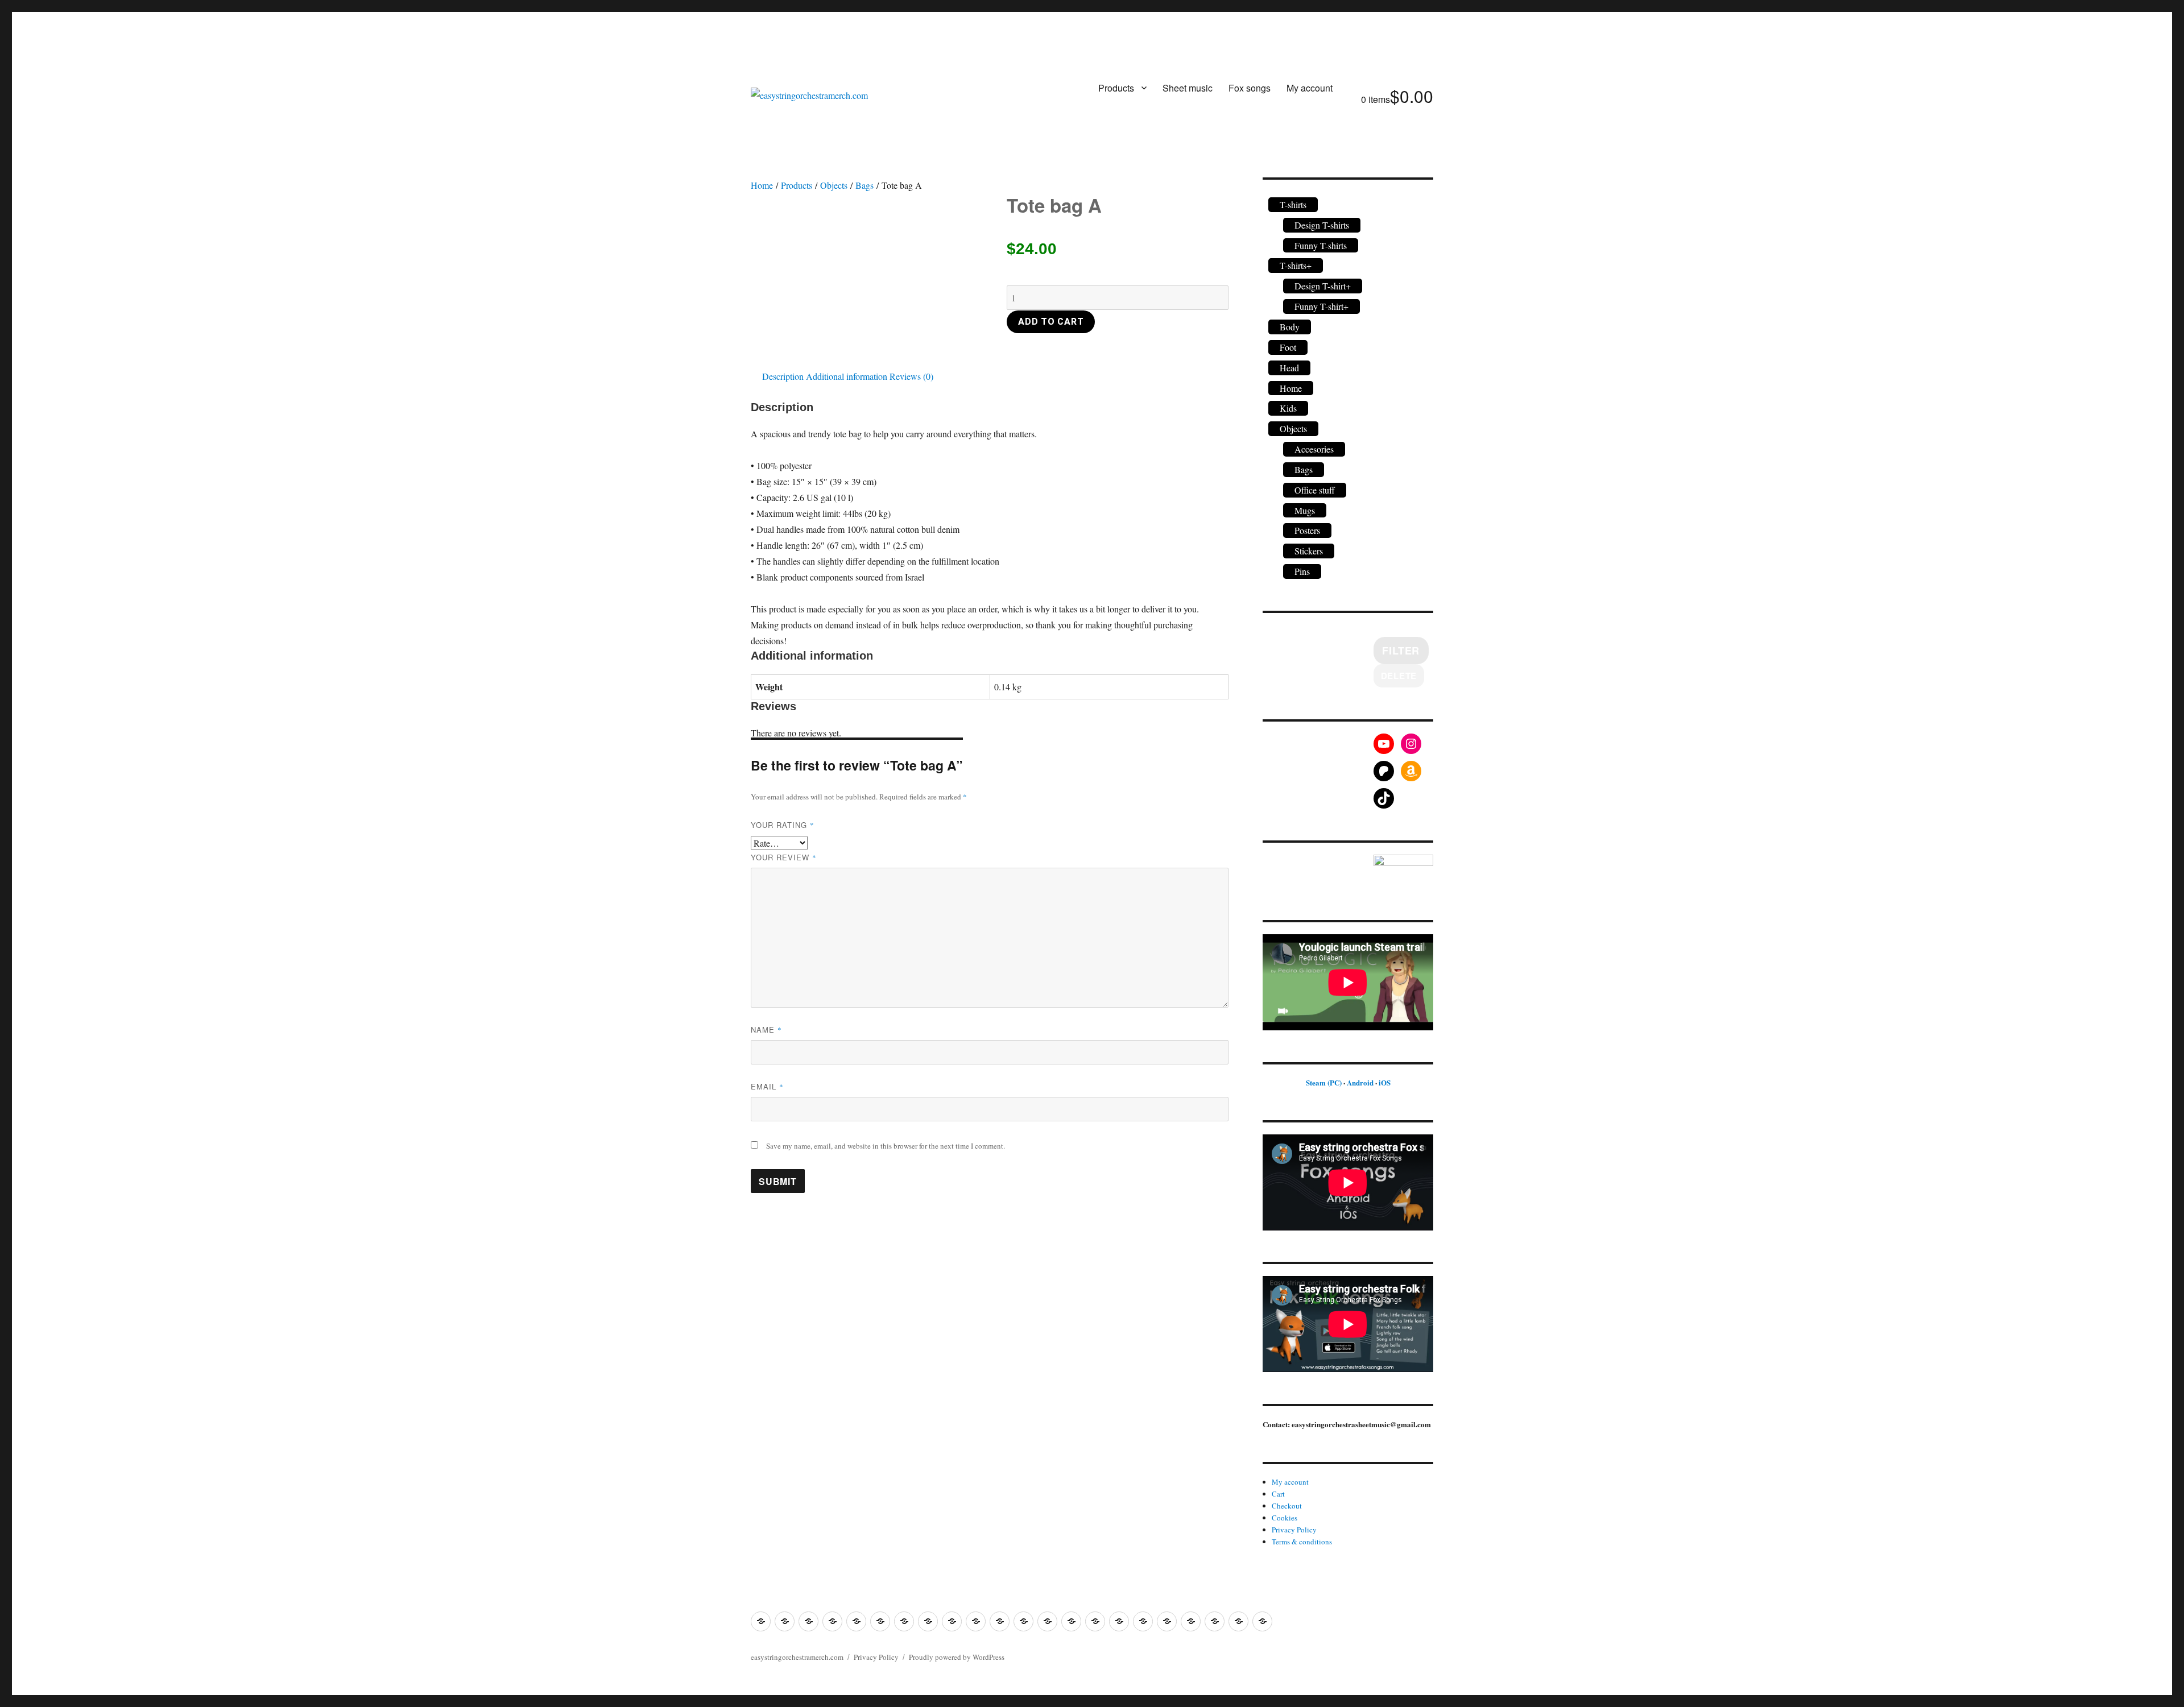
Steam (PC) (1324, 1082)
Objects (834, 185)
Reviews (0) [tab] (911, 376)
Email (767, 1086)
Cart (1278, 1494)
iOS (1385, 1082)
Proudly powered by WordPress (957, 1657)
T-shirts (1293, 204)
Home (762, 185)
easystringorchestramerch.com (797, 1657)
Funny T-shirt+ (1321, 306)
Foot (1288, 347)
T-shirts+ (1296, 265)
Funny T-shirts (1321, 245)
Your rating (783, 825)
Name (766, 1029)
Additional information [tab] (847, 376)
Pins (1302, 571)
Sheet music (1188, 88)
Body (1290, 327)
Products (1116, 88)
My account (1310, 88)
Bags (864, 185)
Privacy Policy (1294, 1530)
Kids (1288, 408)
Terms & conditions (1302, 1542)
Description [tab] (783, 376)
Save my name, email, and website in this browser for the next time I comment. (886, 1146)
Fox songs (1250, 88)
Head (1289, 368)
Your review (784, 857)
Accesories (1314, 449)
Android (1360, 1082)
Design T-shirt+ (1323, 286)
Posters (1307, 530)
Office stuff (1315, 490)
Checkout (1287, 1506)
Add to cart (1051, 322)
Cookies (1285, 1518)
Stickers (1309, 551)
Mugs (1305, 510)
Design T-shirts (1322, 225)
